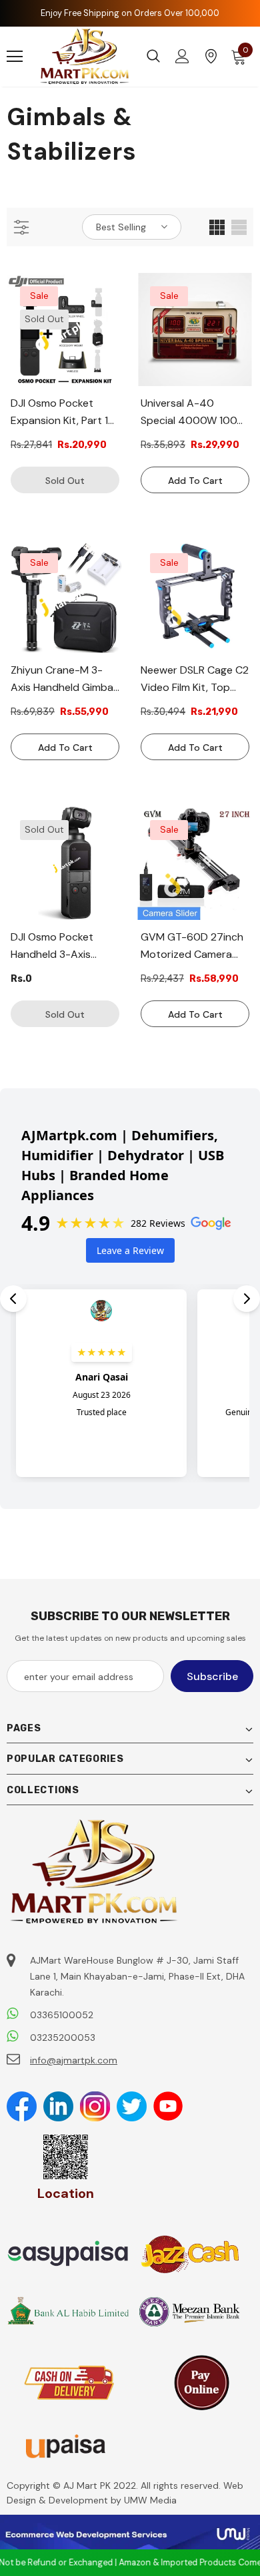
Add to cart (195, 481)
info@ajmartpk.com (74, 2060)
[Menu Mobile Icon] (15, 57)
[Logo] (85, 57)
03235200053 (63, 2038)
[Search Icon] (153, 57)
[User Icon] (182, 56)
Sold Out (65, 481)
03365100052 (62, 2015)
